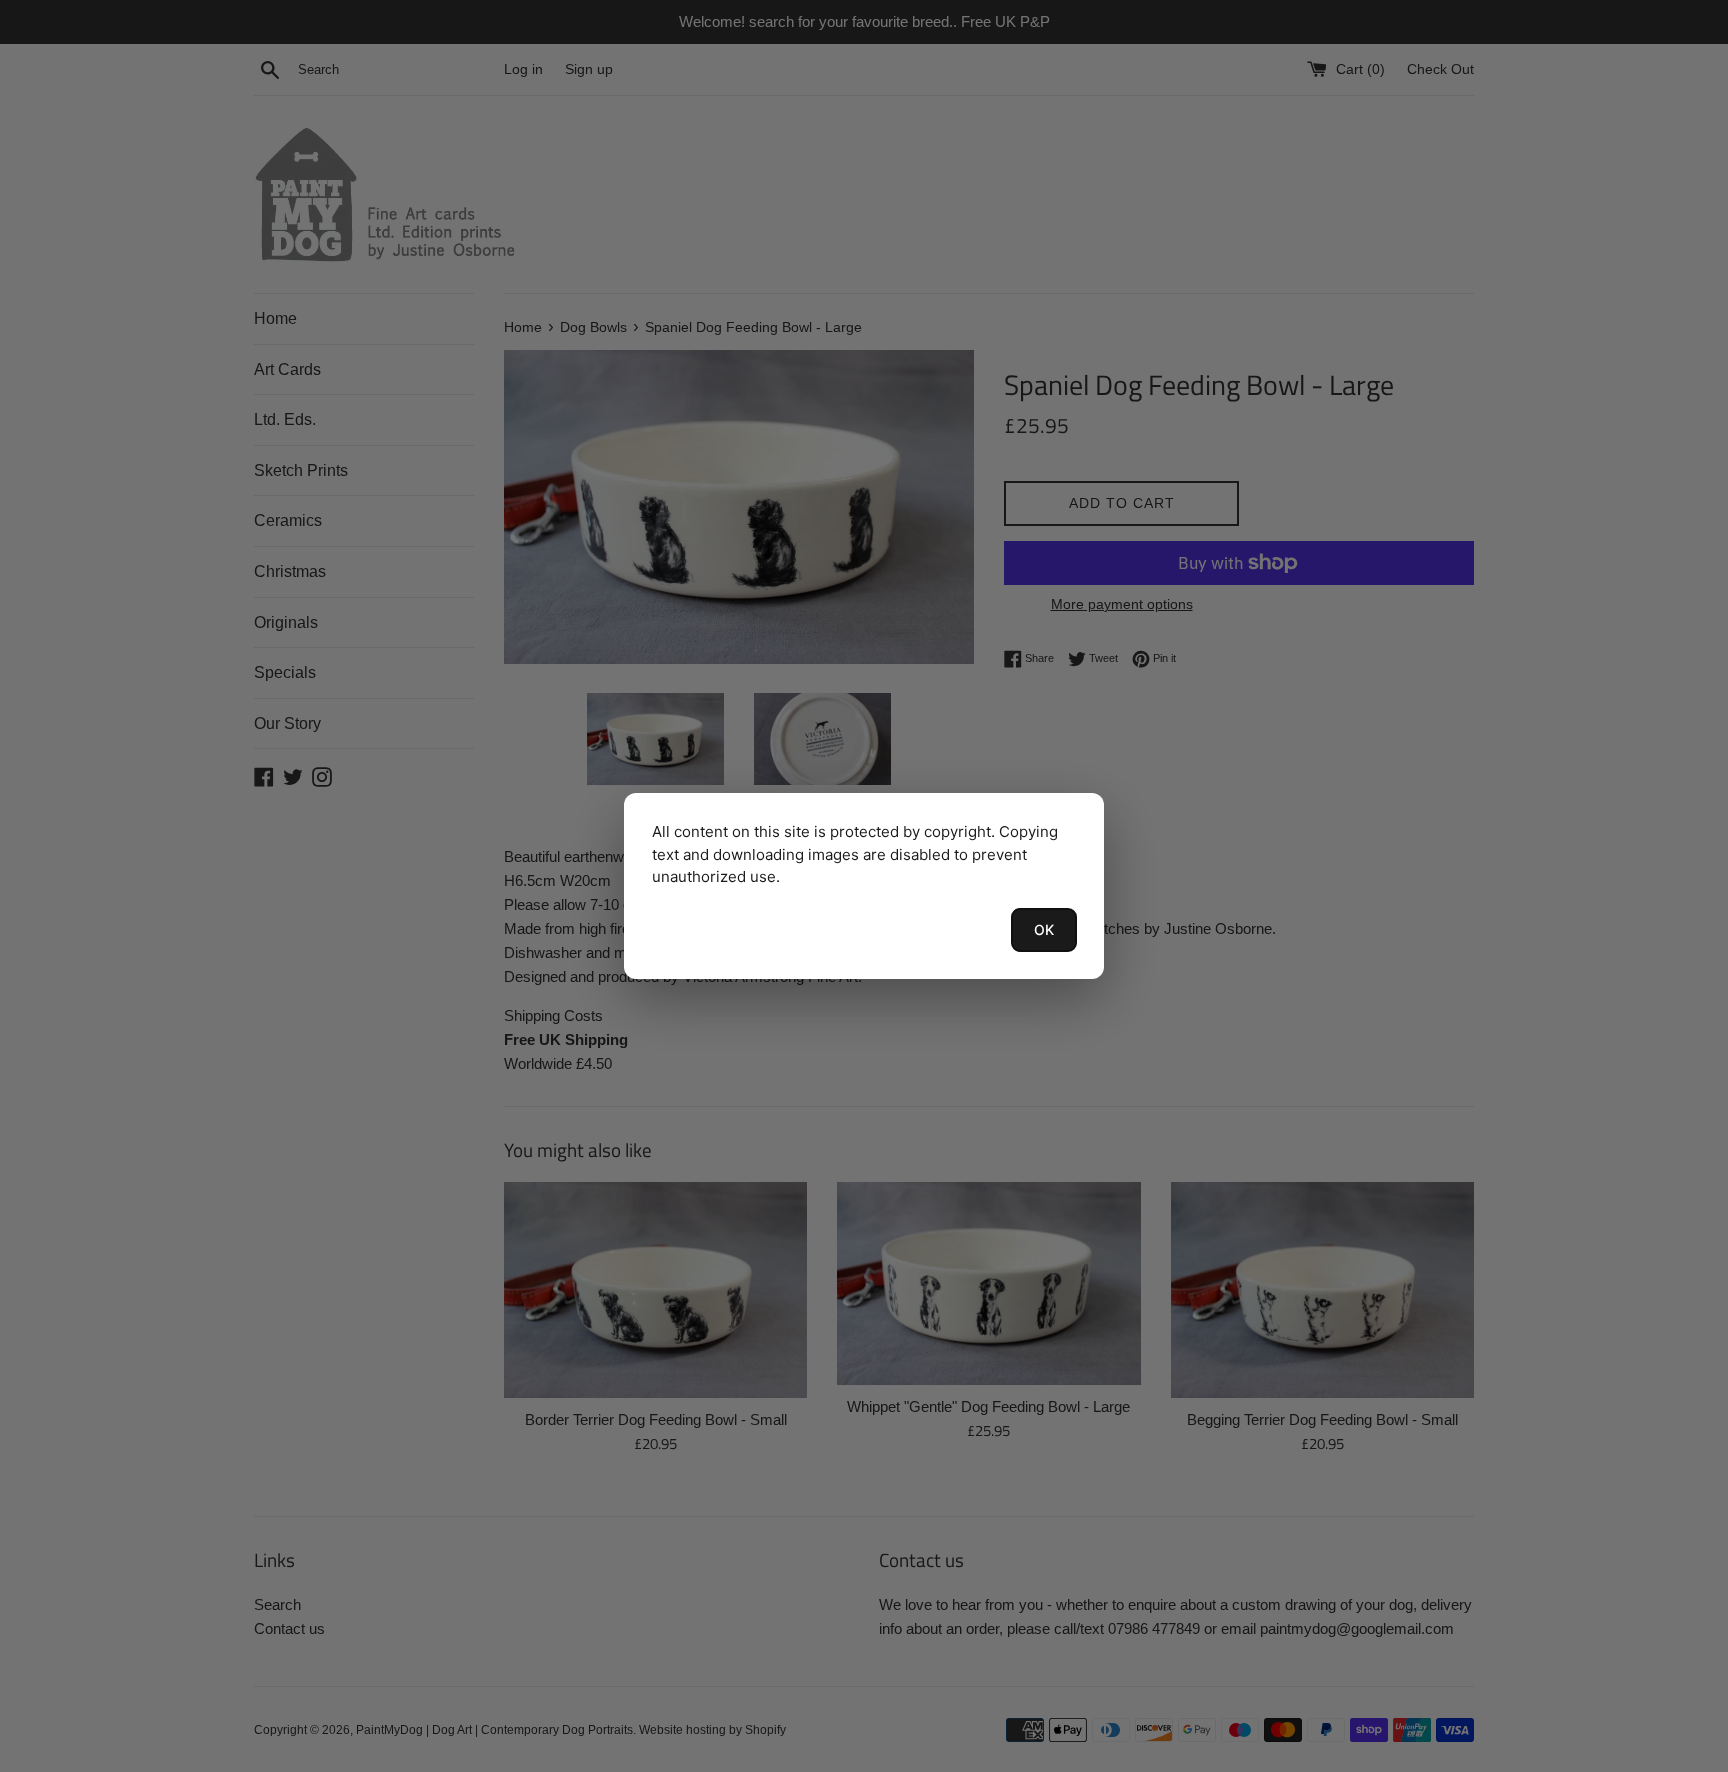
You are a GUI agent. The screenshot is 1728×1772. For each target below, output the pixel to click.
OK (1044, 929)
